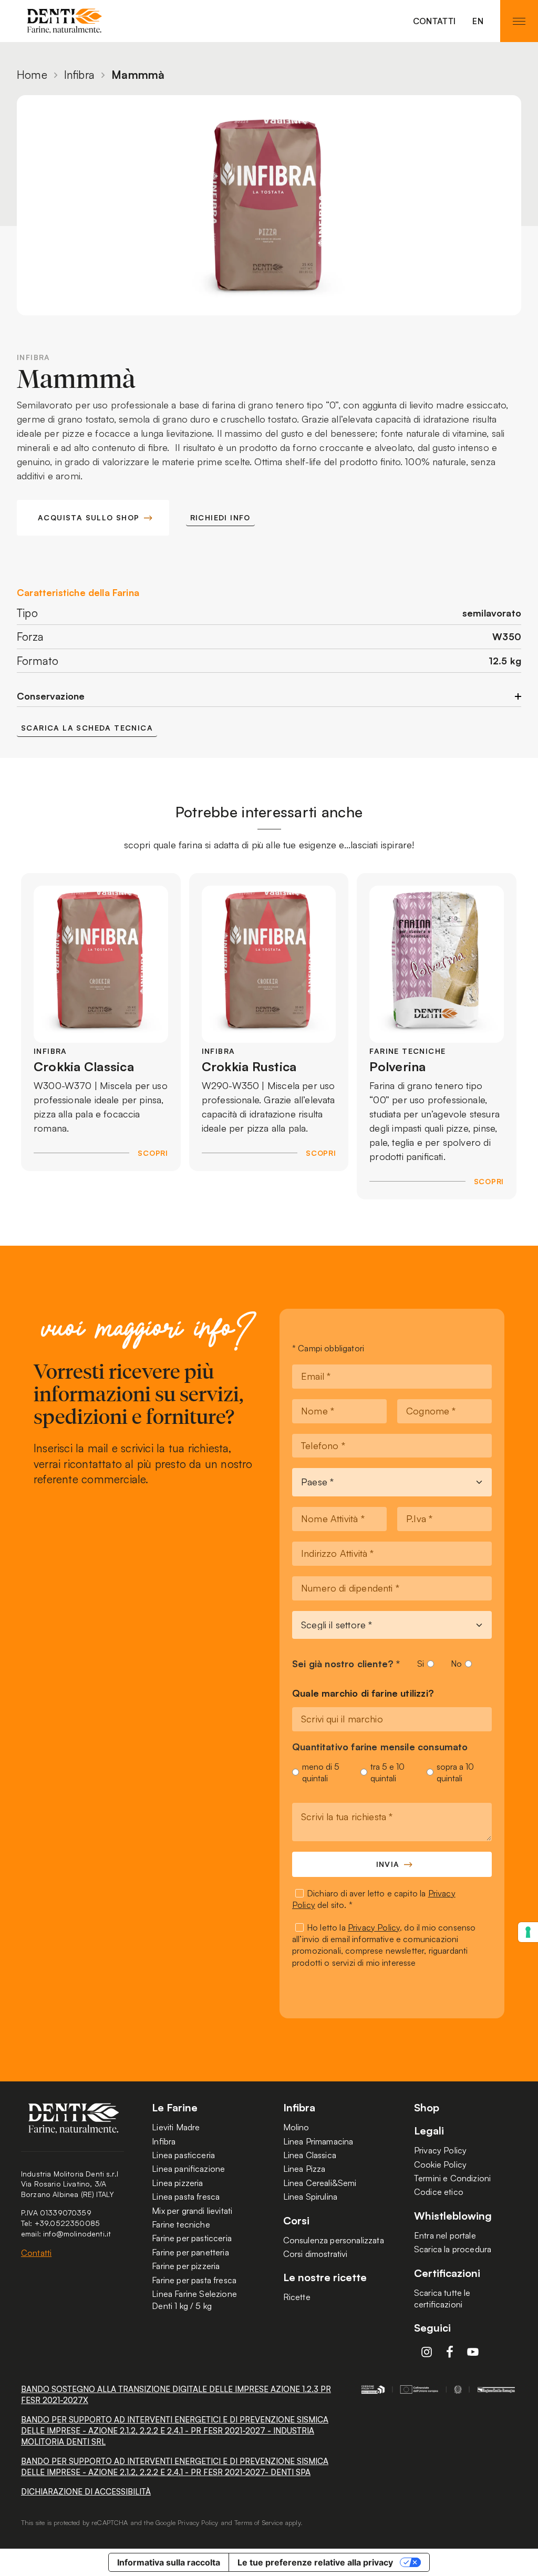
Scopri (153, 1153)
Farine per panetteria (190, 2252)
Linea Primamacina (318, 2141)
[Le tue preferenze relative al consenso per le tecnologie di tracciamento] (528, 1932)
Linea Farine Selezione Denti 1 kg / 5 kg (194, 2300)
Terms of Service (258, 2522)
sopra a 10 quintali (455, 1772)
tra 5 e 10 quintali (387, 1772)
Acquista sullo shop (89, 517)
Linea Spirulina (310, 2197)
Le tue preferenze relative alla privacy (315, 2562)
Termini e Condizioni (452, 2178)
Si (421, 1664)
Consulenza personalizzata (334, 2240)
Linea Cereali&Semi (320, 2183)
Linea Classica (310, 2155)
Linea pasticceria (183, 2155)
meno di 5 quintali (321, 1772)
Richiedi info (220, 517)
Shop (427, 2108)
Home (32, 75)
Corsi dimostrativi (315, 2254)
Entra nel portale (445, 2235)
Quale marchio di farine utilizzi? (363, 1694)
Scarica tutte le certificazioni (442, 2298)
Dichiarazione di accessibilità (86, 2492)
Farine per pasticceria (192, 2238)
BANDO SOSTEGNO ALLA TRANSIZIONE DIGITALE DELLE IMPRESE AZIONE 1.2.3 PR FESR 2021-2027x (176, 2395)
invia (388, 1864)
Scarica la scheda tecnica (87, 728)
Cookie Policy (440, 2164)
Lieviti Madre (176, 2127)
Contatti (434, 21)
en (478, 21)
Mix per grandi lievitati (192, 2211)
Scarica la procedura (453, 2249)
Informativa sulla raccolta (169, 2562)
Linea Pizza (304, 2169)
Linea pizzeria (177, 2183)
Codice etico (439, 2192)
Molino (296, 2127)
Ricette (297, 2297)
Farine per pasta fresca (194, 2280)
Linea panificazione (188, 2169)
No (456, 1664)
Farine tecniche (181, 2224)
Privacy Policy (374, 1927)
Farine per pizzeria (186, 2266)
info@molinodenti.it (77, 2234)
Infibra (79, 75)
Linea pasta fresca (186, 2197)
